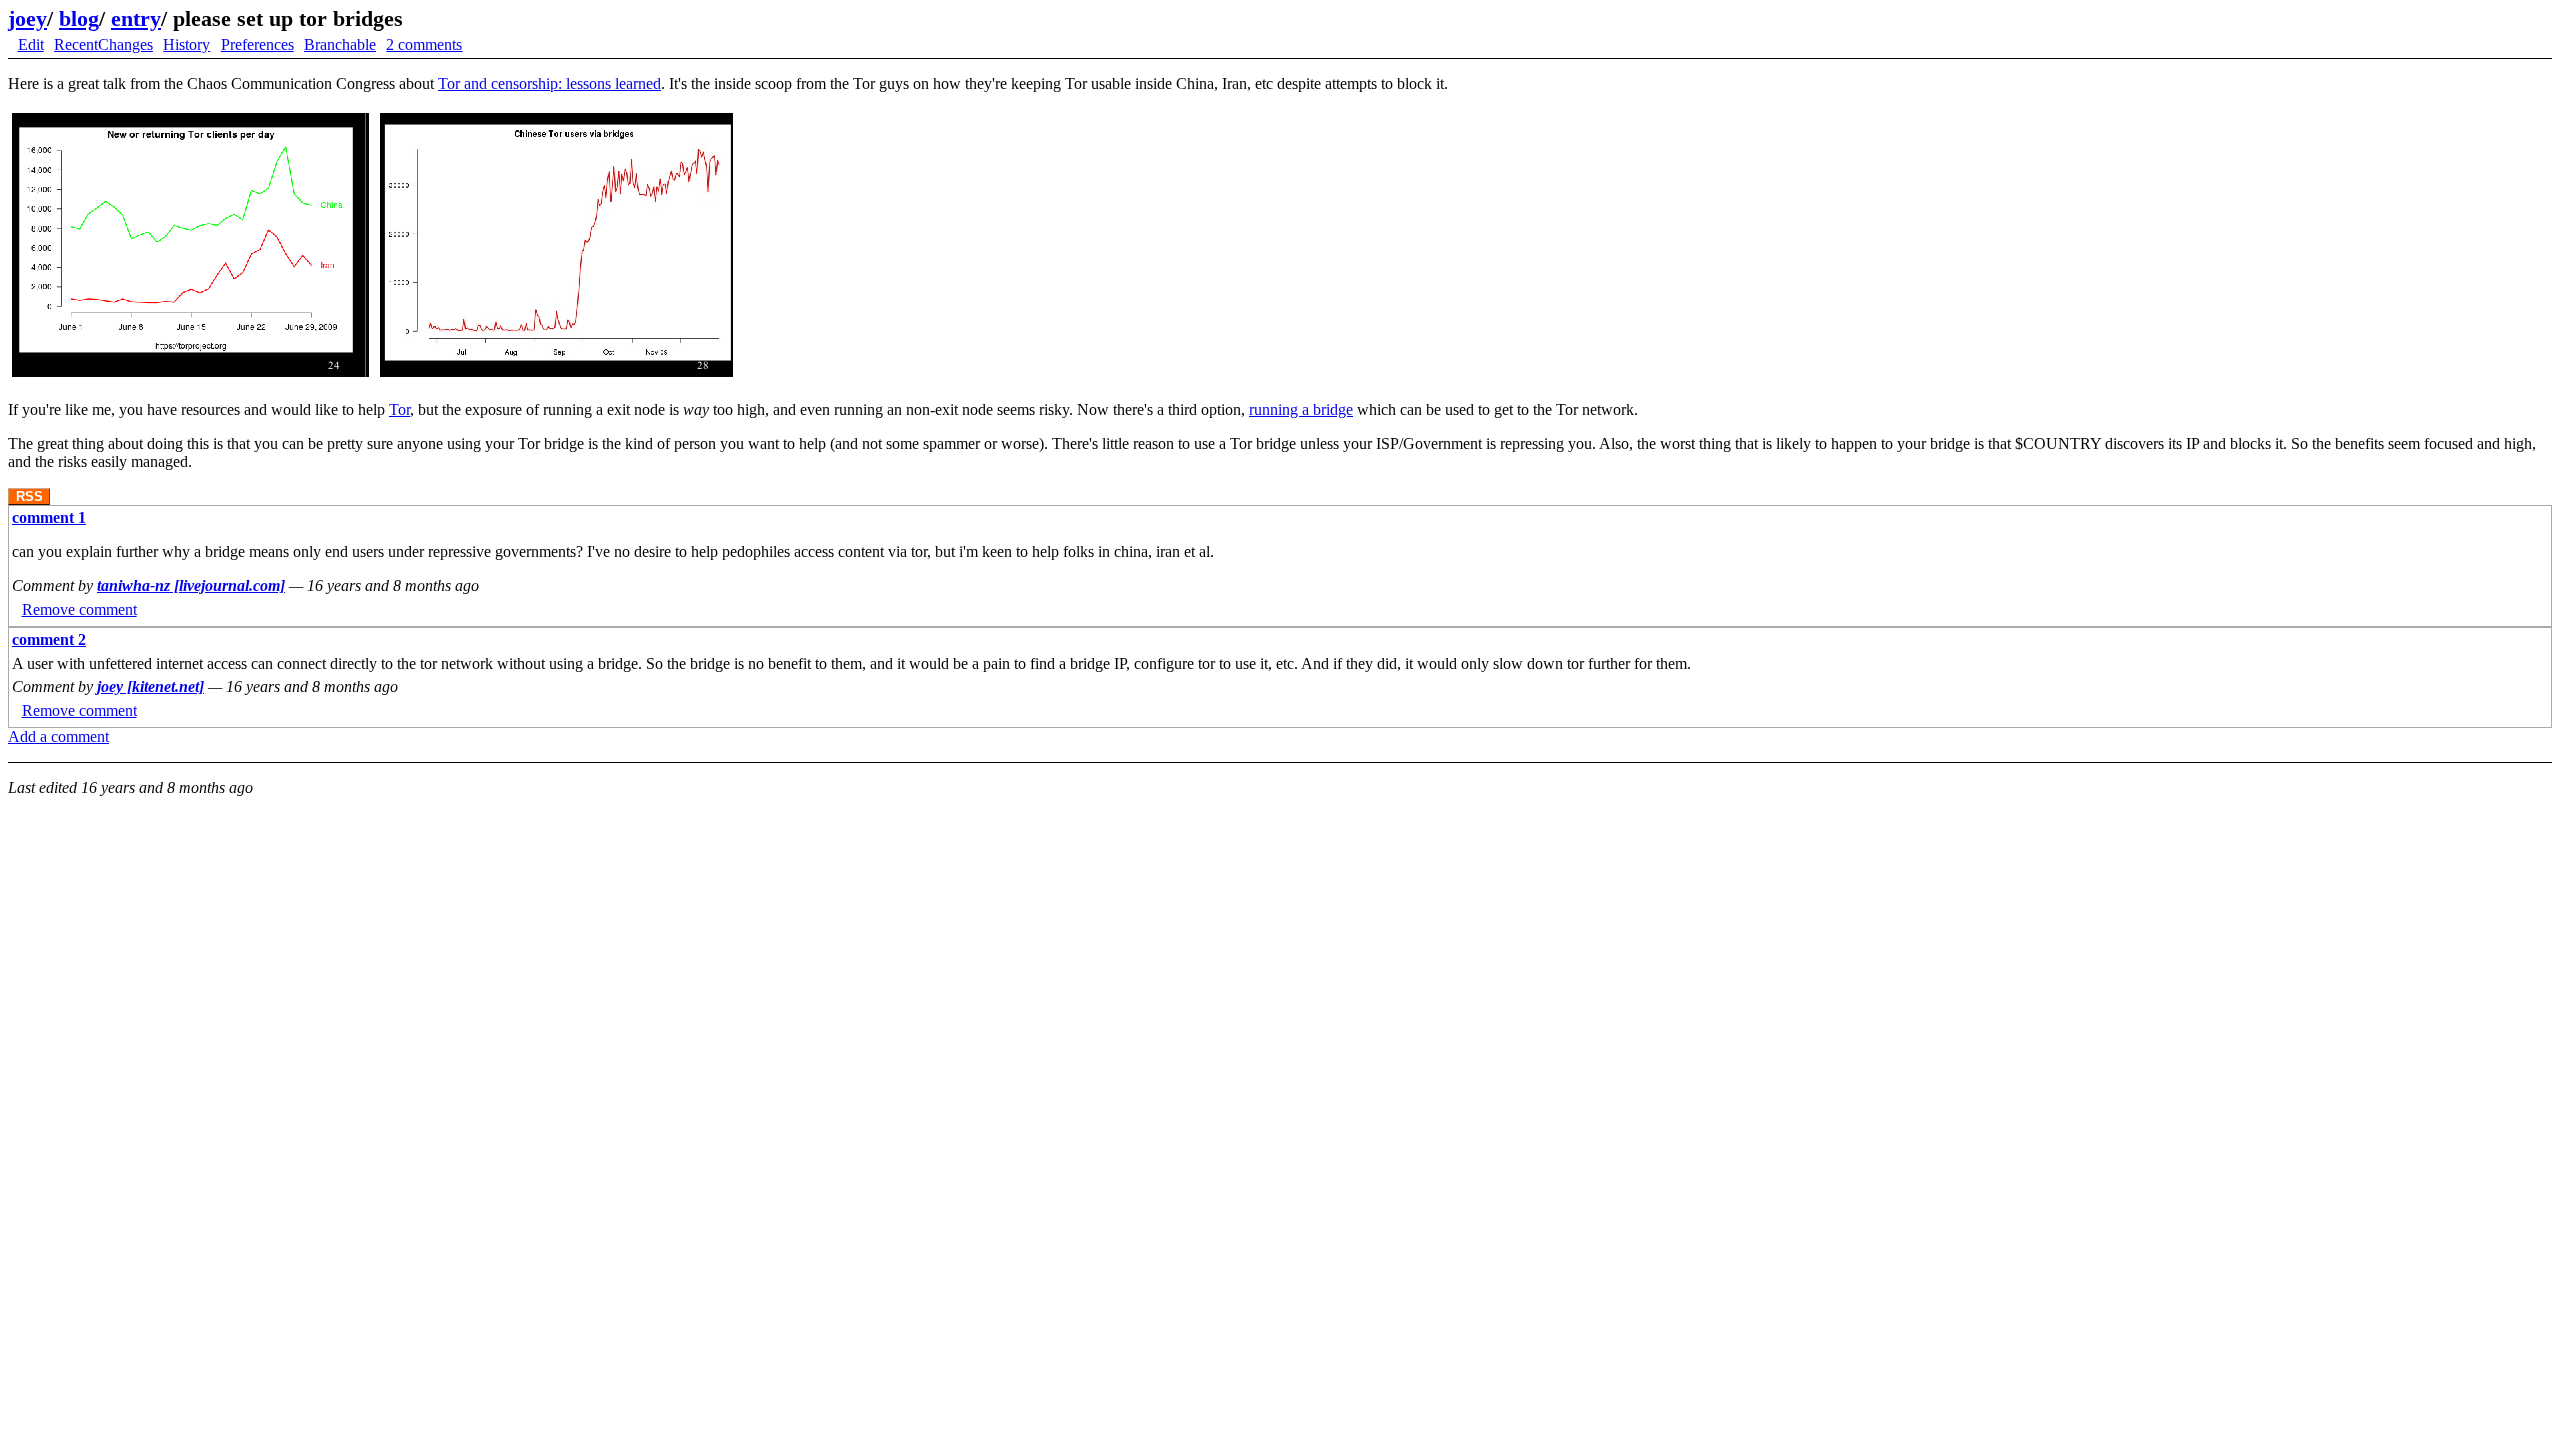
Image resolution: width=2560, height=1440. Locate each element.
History (186, 44)
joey (27, 18)
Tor (399, 409)
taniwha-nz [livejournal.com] (191, 585)
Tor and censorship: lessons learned (549, 83)
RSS (29, 496)
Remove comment (79, 609)
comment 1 (49, 517)
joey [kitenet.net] (150, 686)
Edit (31, 44)
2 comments (424, 44)
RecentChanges (103, 44)
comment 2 (49, 639)
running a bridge (1301, 409)
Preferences (257, 44)
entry (136, 18)
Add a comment (58, 736)
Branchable (340, 44)
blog (79, 18)
